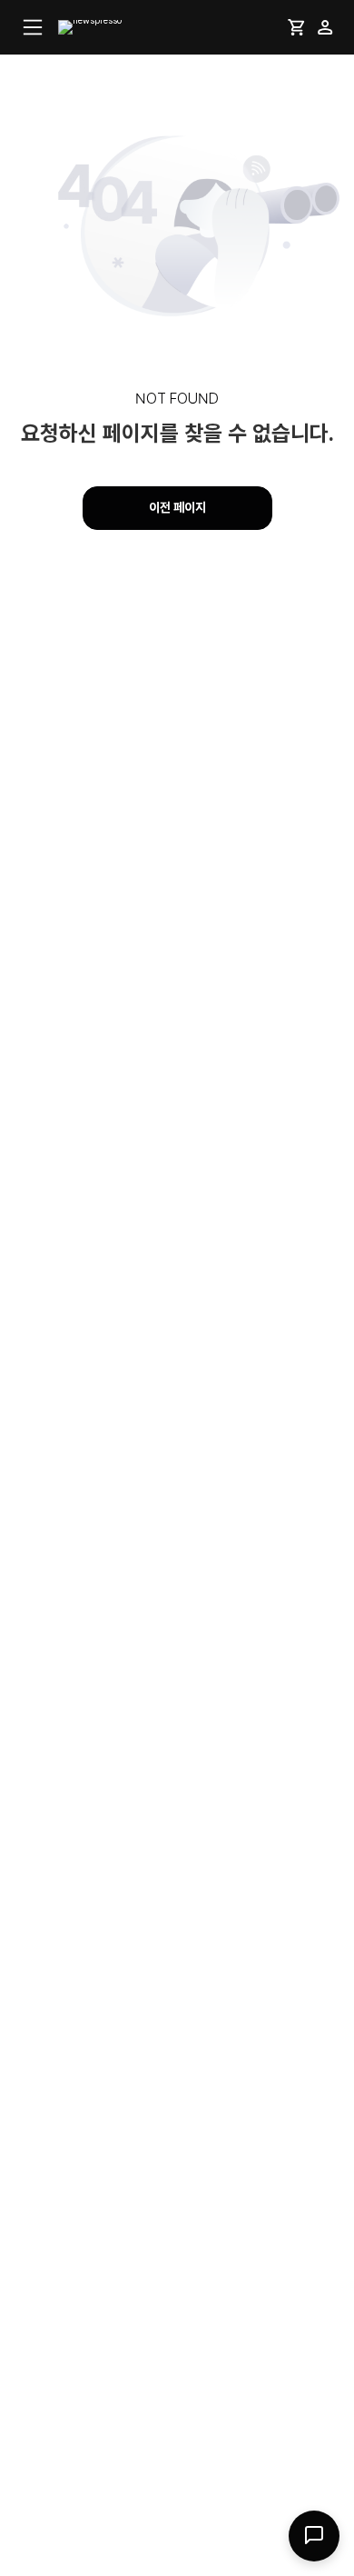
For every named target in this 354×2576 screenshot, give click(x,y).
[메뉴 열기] (33, 27)
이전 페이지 (177, 507)
